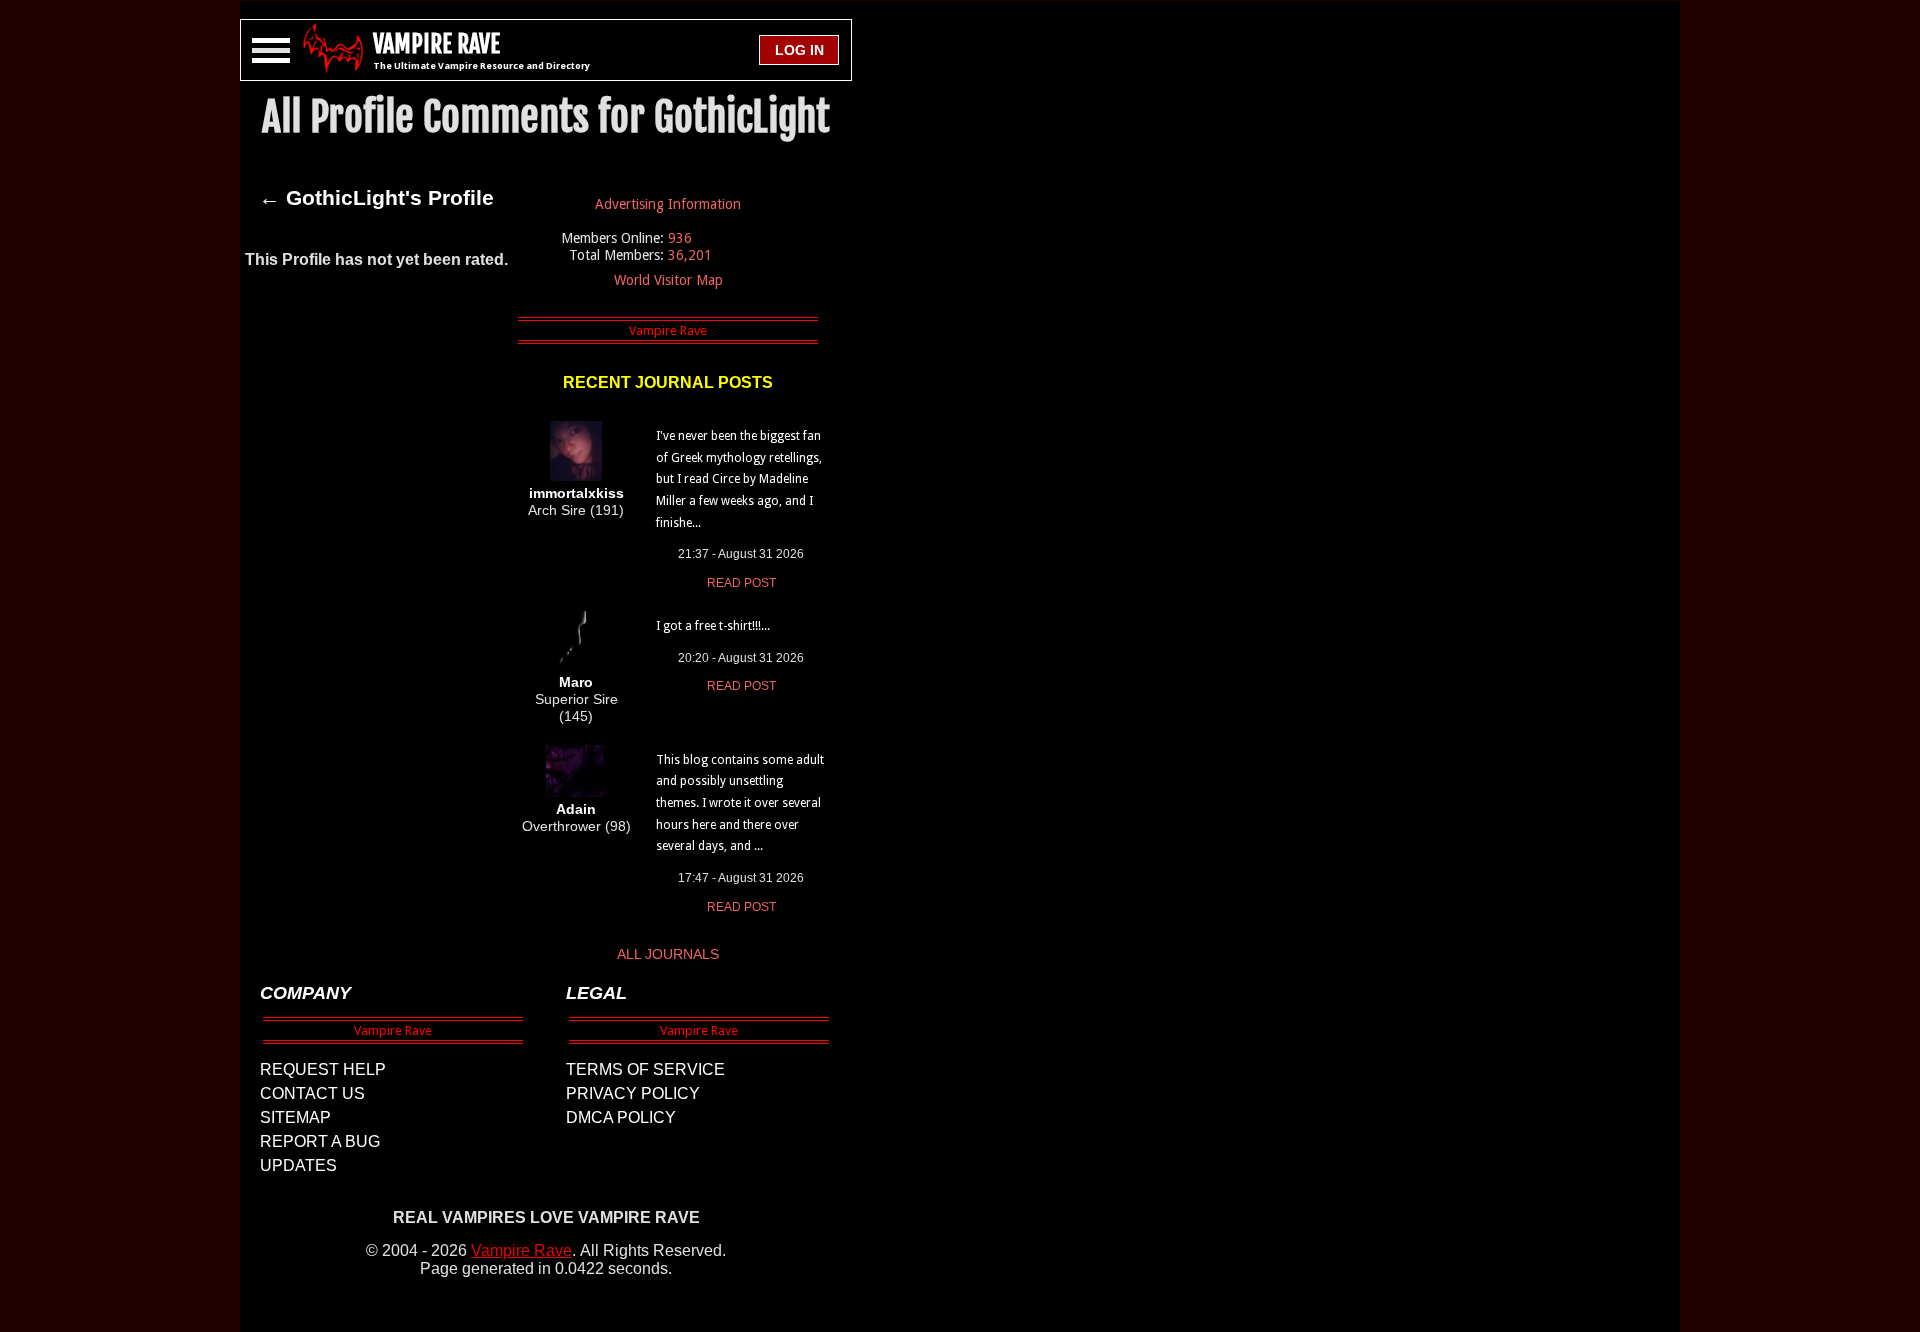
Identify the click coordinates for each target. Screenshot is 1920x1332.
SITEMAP (295, 1117)
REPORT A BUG (320, 1141)
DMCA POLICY (621, 1117)
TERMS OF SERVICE (645, 1069)
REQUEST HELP (323, 1069)
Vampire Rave (521, 1250)
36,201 (690, 255)
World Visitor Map (668, 280)
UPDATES (298, 1165)
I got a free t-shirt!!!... (713, 626)
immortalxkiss (576, 493)
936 (680, 238)
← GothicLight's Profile (376, 198)
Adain (576, 809)
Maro (576, 682)
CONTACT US (312, 1093)
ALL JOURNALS (668, 954)
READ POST (741, 583)
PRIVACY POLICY (633, 1093)
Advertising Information (668, 204)
